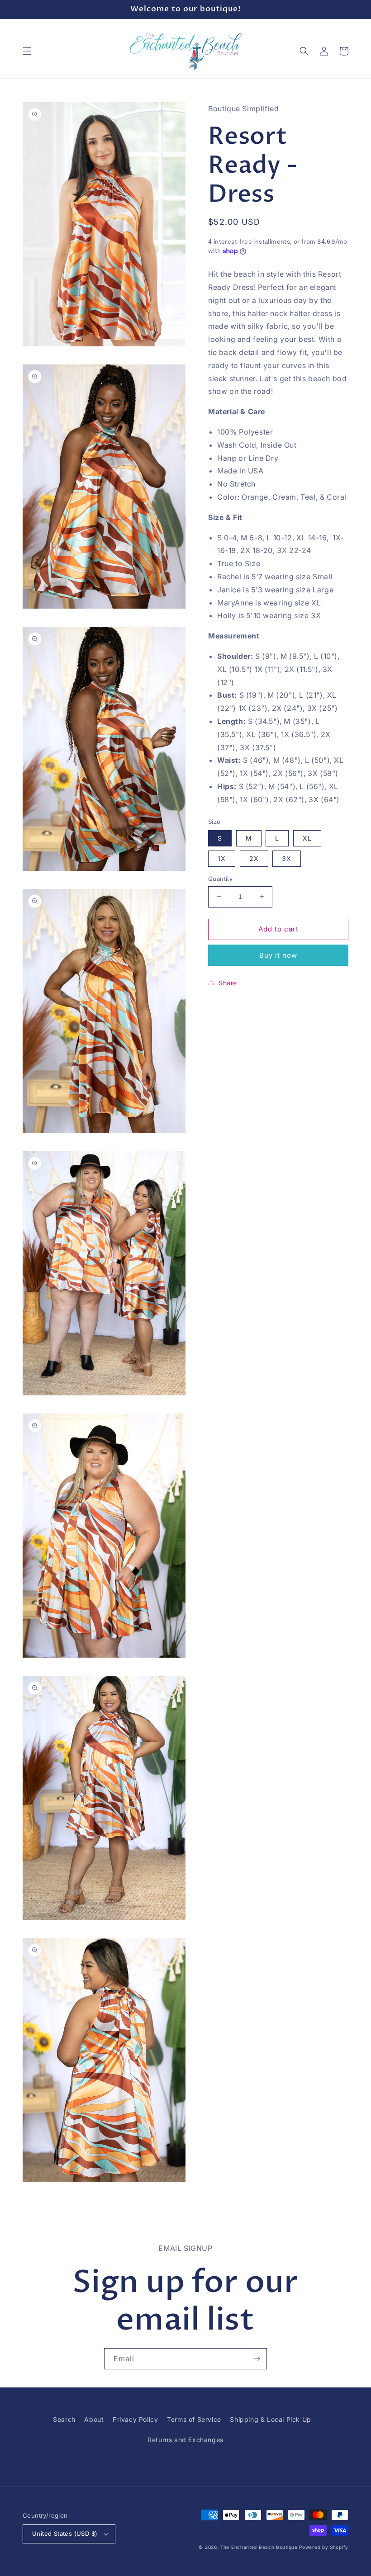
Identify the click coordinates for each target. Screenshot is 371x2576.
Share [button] (228, 983)
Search (64, 2419)
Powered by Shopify (324, 2547)
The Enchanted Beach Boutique (259, 2547)
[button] (27, 51)
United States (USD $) (65, 2533)
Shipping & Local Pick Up (270, 2419)
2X (254, 858)
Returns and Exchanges (185, 2440)
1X (222, 858)
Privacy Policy (135, 2419)
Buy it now (278, 955)
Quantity (220, 879)
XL (307, 838)
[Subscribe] (257, 2359)
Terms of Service (194, 2419)
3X (287, 858)
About (94, 2419)
